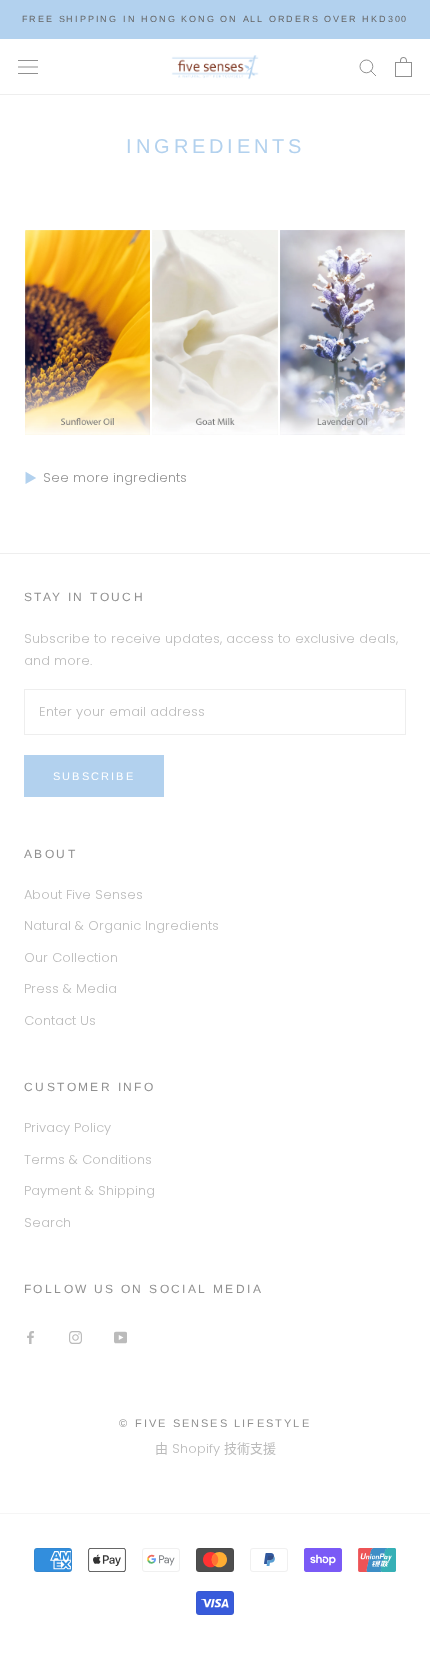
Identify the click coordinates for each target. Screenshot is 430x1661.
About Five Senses (83, 894)
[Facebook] (30, 1336)
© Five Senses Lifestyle (215, 1423)
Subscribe (94, 776)
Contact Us (60, 1020)
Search (47, 1222)
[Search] (368, 66)
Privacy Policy (67, 1127)
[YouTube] (120, 1336)
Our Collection (71, 957)
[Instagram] (75, 1336)
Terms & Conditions (88, 1159)
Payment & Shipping (89, 1190)
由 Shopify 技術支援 (215, 1448)
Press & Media (70, 988)
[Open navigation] (28, 67)
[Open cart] (403, 67)
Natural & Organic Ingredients (121, 925)
